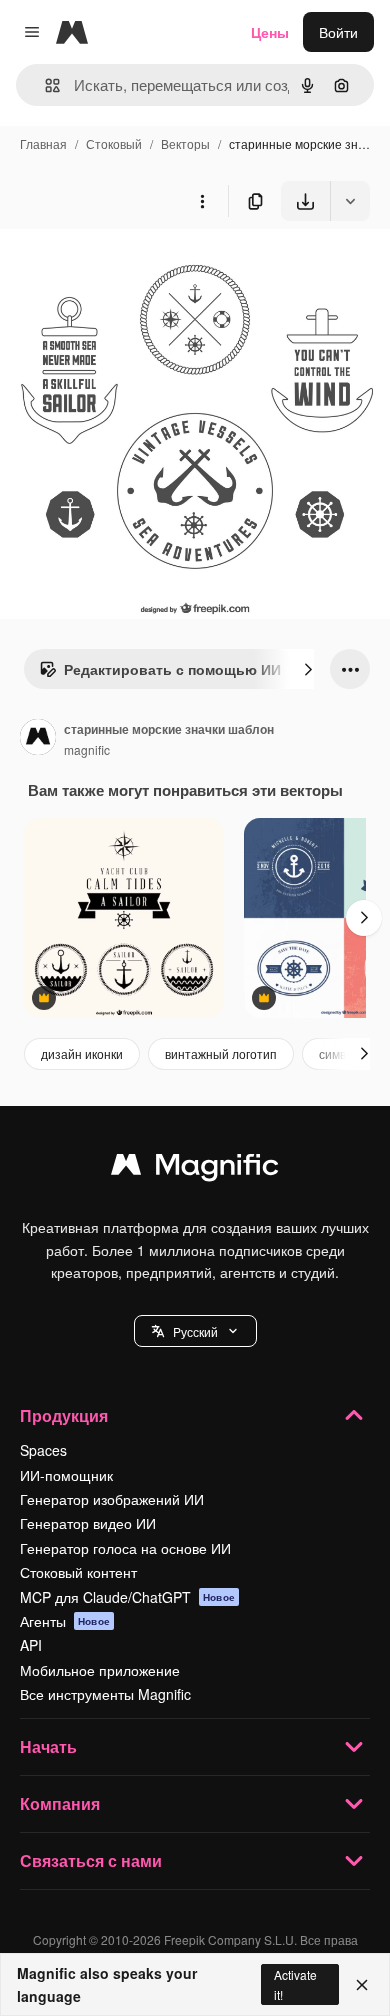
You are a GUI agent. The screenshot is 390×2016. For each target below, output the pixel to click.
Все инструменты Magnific (105, 1694)
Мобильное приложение (100, 1670)
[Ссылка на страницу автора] (38, 739)
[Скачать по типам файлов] (350, 201)
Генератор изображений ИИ (112, 1499)
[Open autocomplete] (44, 85)
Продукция (64, 1415)
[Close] (362, 1985)
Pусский (195, 1331)
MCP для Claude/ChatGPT (127, 1597)
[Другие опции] (202, 201)
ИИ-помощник (66, 1475)
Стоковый (114, 143)
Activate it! (295, 1984)
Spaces (43, 1450)
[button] (195, 1331)
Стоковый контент (78, 1572)
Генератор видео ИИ (88, 1523)
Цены (270, 32)
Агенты (65, 1621)
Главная (43, 143)
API (31, 1645)
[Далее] (308, 669)
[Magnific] (195, 1169)
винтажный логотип (221, 1053)
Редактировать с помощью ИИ (172, 669)
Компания (60, 1803)
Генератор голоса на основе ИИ (125, 1548)
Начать (48, 1746)
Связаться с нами (91, 1860)
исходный (134, 267)
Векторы (185, 143)
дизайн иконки (82, 1053)
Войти (338, 32)
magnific (87, 749)
